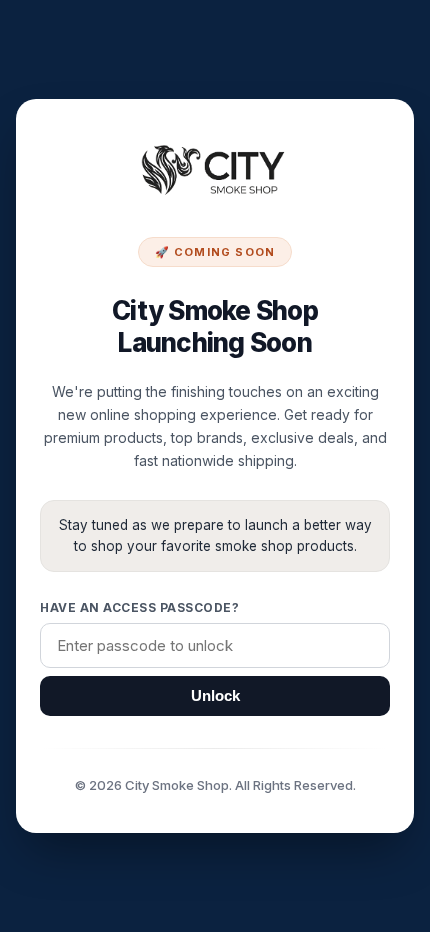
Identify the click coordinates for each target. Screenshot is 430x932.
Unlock (215, 696)
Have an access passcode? (139, 607)
